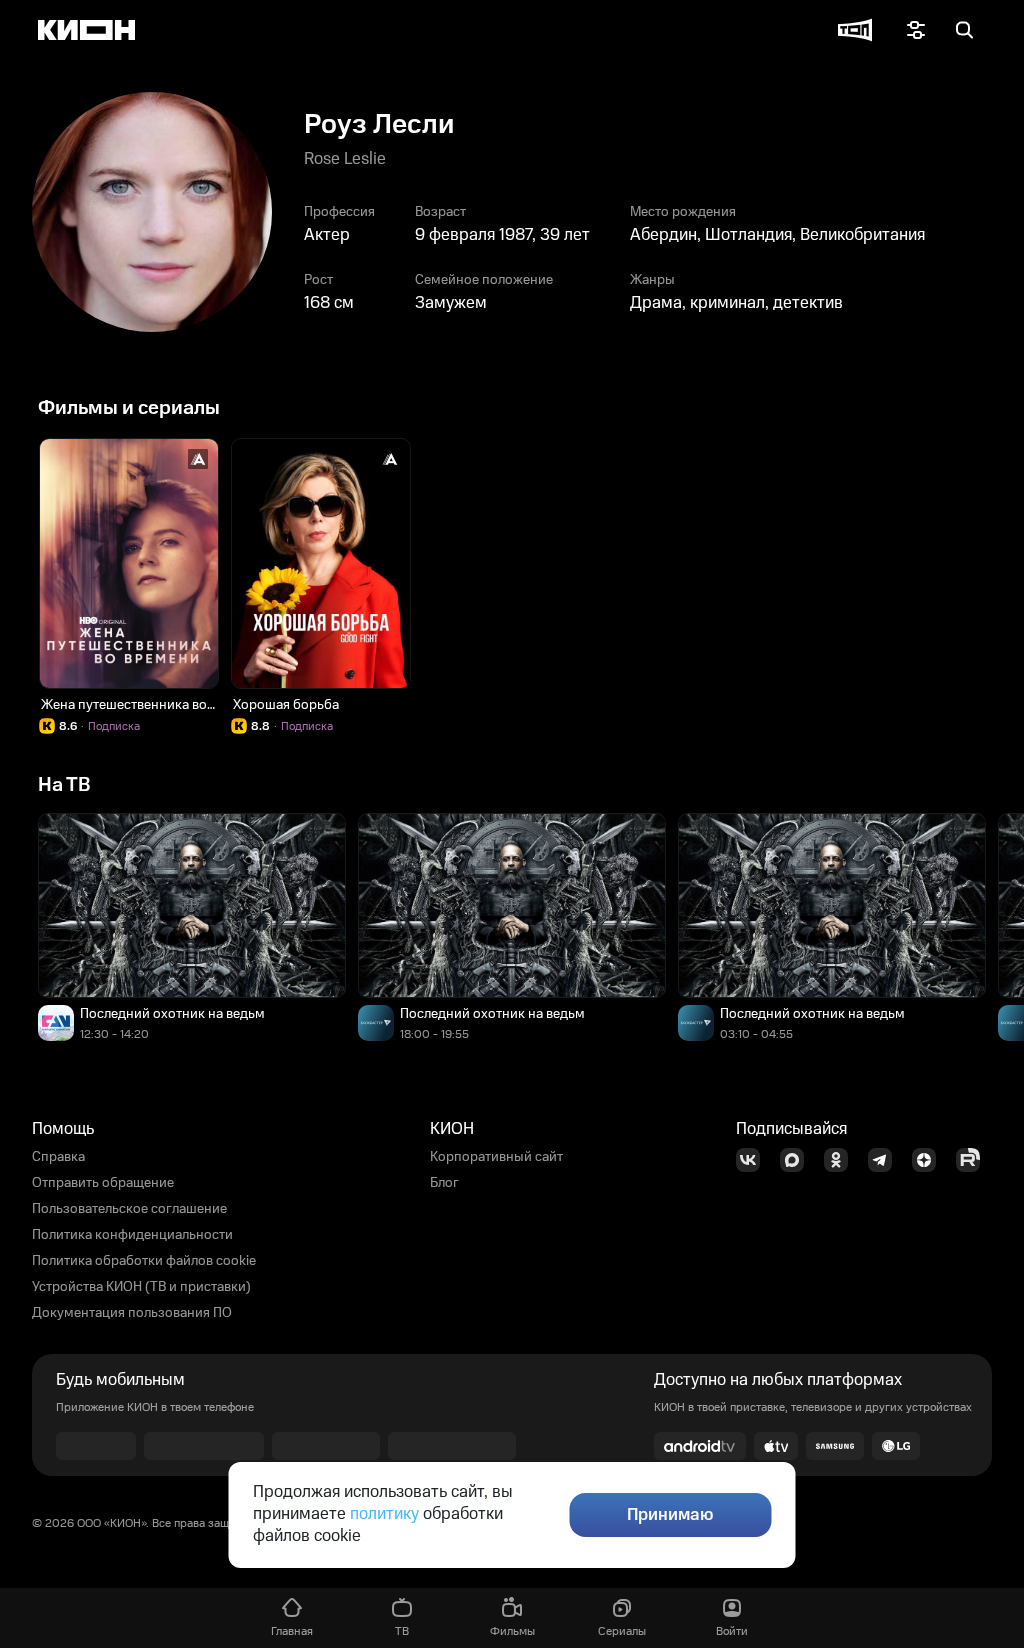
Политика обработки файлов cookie (144, 1261)
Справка (58, 1157)
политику (384, 1514)
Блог (444, 1183)
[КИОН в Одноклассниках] (842, 1160)
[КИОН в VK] (754, 1160)
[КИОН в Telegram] (886, 1160)
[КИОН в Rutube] (974, 1160)
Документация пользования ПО (132, 1313)
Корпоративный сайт (496, 1157)
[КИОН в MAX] (798, 1160)
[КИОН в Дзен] (930, 1160)
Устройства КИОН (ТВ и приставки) (141, 1287)
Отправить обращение (103, 1183)
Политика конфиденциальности (132, 1235)
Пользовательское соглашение (129, 1209)
